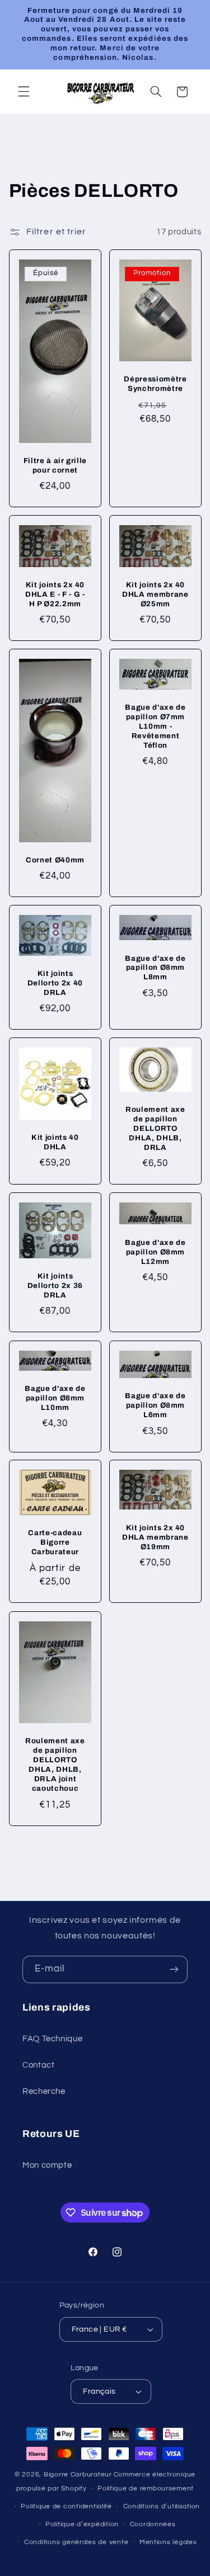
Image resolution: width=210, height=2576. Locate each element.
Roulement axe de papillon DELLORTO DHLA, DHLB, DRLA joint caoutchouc (55, 1764)
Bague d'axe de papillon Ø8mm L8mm (155, 968)
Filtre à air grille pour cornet (55, 465)
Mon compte (47, 2165)
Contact (38, 2065)
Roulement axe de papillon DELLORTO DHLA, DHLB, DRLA (155, 1128)
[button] (24, 92)
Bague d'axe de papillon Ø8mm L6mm (155, 1405)
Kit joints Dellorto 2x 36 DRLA (55, 1286)
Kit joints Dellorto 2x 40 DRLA (55, 983)
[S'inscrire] (174, 1969)
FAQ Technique (52, 2039)
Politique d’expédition (82, 2524)
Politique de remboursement (146, 2488)
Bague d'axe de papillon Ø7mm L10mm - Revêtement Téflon (155, 726)
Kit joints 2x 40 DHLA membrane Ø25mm (155, 594)
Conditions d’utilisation (162, 2506)
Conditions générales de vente (76, 2542)
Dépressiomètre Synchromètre (155, 384)
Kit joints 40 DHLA (55, 1142)
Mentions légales (168, 2542)
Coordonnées (153, 2524)
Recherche (44, 2091)
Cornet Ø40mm (55, 860)
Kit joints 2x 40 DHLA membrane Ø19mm (155, 1537)
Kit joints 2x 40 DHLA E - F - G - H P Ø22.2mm (55, 594)
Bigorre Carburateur (78, 2474)
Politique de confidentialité (66, 2506)
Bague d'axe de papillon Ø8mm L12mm (155, 1252)
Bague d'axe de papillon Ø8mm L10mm (55, 1398)
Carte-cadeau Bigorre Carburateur (55, 1543)
